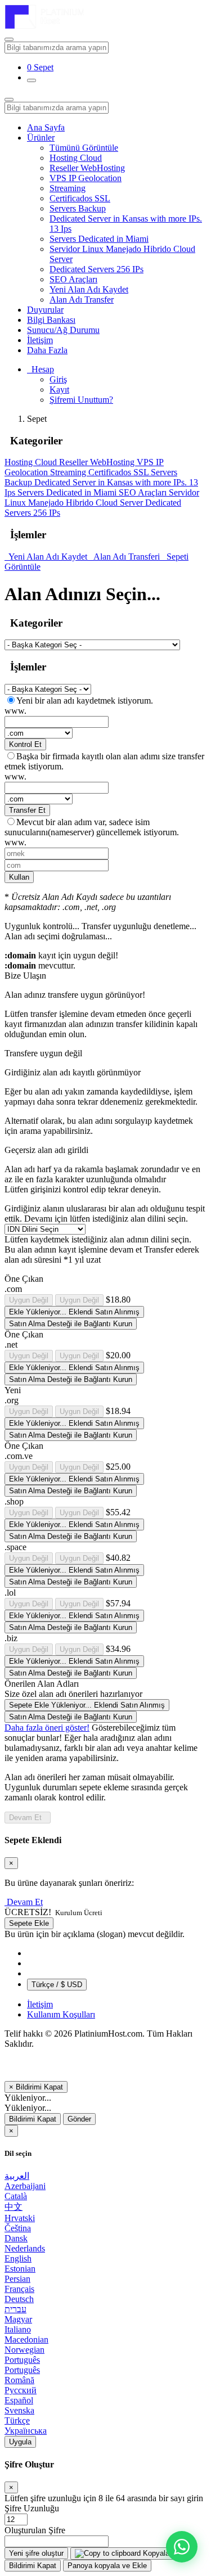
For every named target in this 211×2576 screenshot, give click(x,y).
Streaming (68, 188)
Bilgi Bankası (51, 320)
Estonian (20, 2269)
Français (19, 2289)
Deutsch (19, 2299)
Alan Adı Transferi (126, 557)
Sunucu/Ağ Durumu (63, 330)
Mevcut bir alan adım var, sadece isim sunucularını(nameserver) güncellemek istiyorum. (92, 827)
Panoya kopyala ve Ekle (107, 2566)
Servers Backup (78, 208)
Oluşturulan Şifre (35, 2530)
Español (19, 2400)
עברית (15, 2309)
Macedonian (26, 2339)
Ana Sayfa (46, 127)
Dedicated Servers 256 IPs (96, 269)
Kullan (19, 877)
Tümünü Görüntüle (84, 148)
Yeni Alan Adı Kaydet (89, 289)
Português (22, 2360)
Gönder (79, 2119)
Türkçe (17, 2420)
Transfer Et (27, 810)
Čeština (18, 2228)
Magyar (18, 2319)
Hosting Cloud (76, 158)
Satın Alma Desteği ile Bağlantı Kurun (71, 1324)
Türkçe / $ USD (57, 1985)
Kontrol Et (25, 744)
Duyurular (45, 310)
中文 (14, 2207)
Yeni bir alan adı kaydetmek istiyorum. (85, 701)
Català (16, 2196)
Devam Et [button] (25, 1902)
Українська (26, 2431)
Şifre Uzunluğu (32, 2508)
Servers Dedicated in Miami (99, 239)
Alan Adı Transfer (82, 300)
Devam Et (28, 1818)
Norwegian (24, 2350)
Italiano (18, 2329)
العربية (17, 2176)
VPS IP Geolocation (86, 178)
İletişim (40, 340)
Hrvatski (20, 2218)
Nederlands (25, 2248)
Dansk (16, 2238)
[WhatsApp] (182, 2547)
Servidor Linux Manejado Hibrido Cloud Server (102, 497)
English (18, 2258)
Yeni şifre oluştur (36, 2553)
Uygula (20, 2442)
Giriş (58, 379)
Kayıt (59, 389)
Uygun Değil (29, 1300)
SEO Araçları (73, 279)
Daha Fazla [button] (47, 350)
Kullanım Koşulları (61, 2014)
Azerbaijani (25, 2186)
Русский (21, 2390)
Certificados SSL (80, 198)
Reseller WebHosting (87, 168)
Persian (17, 2279)
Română (19, 2380)
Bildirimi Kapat (33, 2119)
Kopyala (155, 2553)
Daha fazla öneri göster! (47, 1728)
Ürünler (41, 138)
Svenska (19, 2410)
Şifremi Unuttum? (81, 400)
